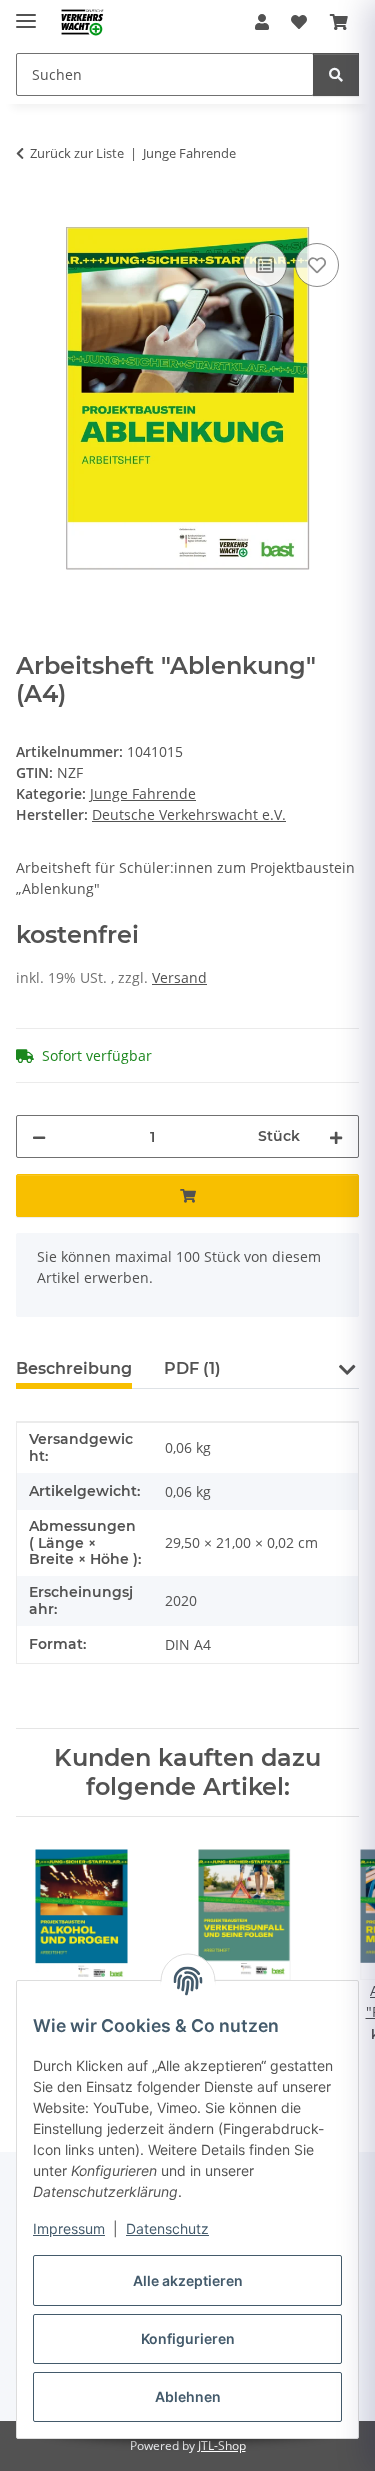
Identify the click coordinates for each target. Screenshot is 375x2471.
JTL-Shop (222, 2445)
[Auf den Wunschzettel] (317, 265)
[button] (262, 22)
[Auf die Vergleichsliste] (265, 265)
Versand (179, 977)
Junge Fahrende (143, 793)
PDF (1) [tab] (192, 1368)
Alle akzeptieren (188, 2280)
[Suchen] (336, 74)
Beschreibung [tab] (74, 1368)
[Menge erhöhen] (336, 1136)
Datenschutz (167, 2228)
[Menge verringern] (39, 1136)
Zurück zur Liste (77, 153)
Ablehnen (188, 2396)
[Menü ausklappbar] (26, 12)
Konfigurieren (188, 2338)
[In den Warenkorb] (32, 216)
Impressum (69, 2228)
